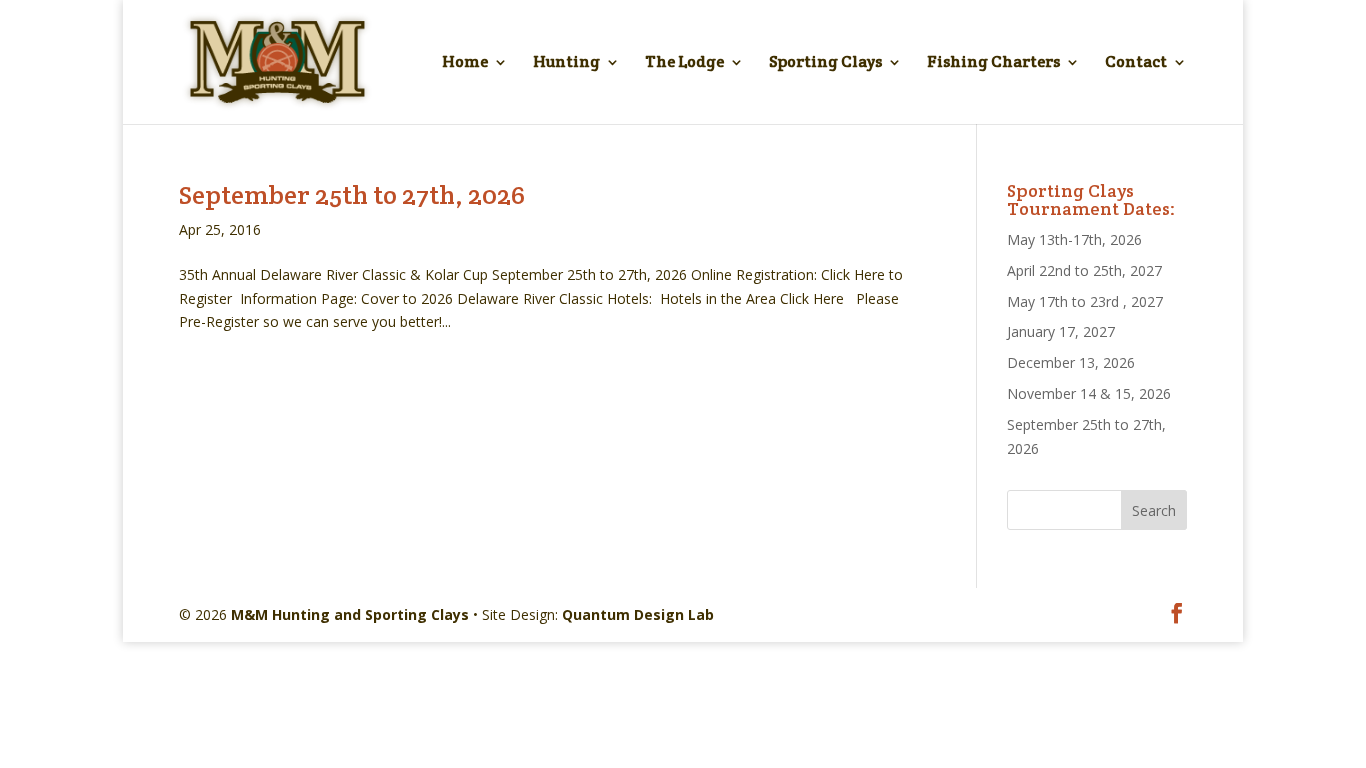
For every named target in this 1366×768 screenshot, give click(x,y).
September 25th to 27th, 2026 (352, 194)
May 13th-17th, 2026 (1074, 239)
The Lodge (684, 63)
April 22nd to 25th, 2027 (1084, 270)
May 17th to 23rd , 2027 (1085, 301)
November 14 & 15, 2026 (1089, 393)
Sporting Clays (825, 63)
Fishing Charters (993, 63)
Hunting (566, 63)
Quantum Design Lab (638, 614)
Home (465, 63)
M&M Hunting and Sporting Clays (350, 614)
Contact (1136, 63)
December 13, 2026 (1071, 362)
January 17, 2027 (1061, 331)
